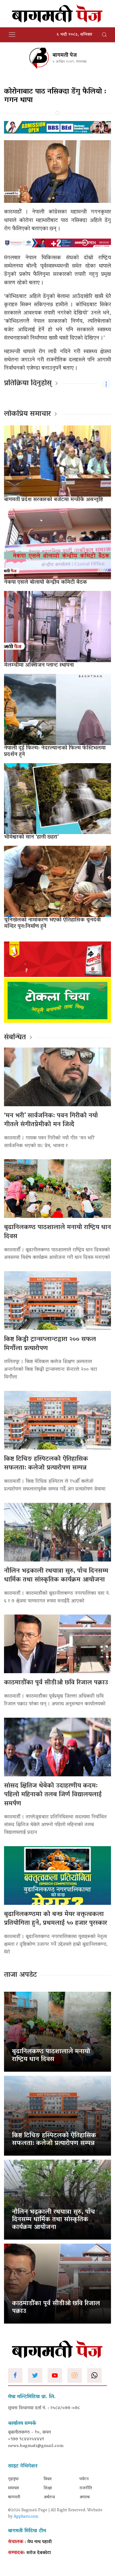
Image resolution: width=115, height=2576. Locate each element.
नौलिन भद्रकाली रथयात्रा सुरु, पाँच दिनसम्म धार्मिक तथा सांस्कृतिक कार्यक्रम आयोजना (56, 1576)
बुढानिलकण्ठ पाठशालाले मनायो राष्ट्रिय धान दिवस (57, 1232)
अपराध (85, 2497)
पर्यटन (84, 2479)
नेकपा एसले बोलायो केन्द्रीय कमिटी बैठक (45, 582)
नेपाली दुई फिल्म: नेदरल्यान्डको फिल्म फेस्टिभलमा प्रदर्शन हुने (55, 751)
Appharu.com (26, 2517)
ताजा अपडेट (20, 1975)
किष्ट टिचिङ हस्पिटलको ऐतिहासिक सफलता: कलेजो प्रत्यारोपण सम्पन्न (46, 1464)
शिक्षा (48, 2488)
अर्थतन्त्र (49, 2497)
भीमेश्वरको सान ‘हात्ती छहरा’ (31, 837)
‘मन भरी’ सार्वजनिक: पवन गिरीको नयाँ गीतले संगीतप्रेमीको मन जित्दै (51, 1120)
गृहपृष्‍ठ (13, 2479)
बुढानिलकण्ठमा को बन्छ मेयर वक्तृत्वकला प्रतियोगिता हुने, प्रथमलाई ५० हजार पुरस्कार (55, 1919)
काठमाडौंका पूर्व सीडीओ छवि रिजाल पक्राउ (56, 1683)
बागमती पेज (65, 55)
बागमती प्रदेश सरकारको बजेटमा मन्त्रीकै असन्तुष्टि (53, 500)
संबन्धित (15, 1038)
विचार (48, 2479)
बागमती (14, 2497)
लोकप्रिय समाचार (27, 414)
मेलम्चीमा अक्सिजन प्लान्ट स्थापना (39, 665)
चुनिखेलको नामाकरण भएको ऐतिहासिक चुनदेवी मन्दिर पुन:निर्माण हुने (52, 923)
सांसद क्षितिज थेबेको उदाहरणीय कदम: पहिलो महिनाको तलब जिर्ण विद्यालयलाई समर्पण (53, 1795)
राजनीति (86, 2488)
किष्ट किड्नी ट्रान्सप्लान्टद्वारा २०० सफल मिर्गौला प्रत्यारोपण (50, 1344)
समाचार (14, 2488)
